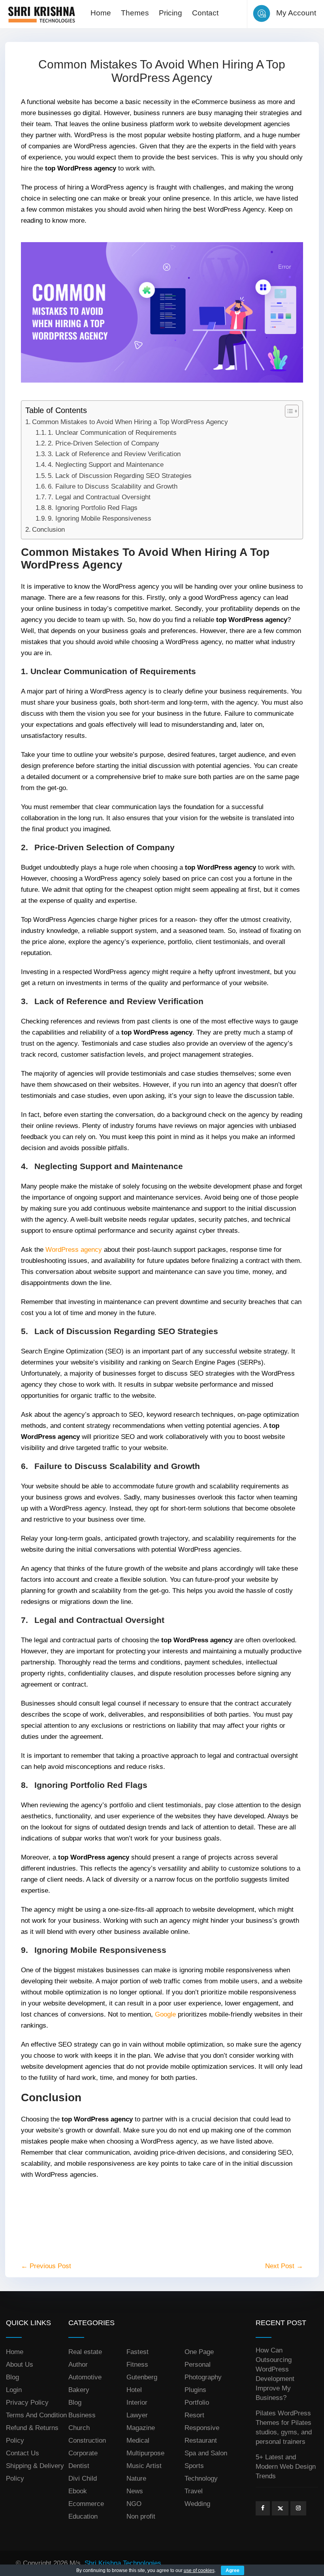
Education (83, 2516)
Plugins (195, 2390)
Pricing (170, 13)
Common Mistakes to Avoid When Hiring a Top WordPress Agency (130, 422)
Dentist (79, 2466)
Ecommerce (86, 2504)
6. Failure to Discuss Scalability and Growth (113, 486)
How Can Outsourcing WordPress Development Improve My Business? (275, 2374)
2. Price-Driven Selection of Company (104, 443)
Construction (87, 2440)
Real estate (85, 2352)
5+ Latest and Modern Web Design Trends (286, 2467)
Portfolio (197, 2403)
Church (79, 2428)
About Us (20, 2365)
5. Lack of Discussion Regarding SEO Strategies (120, 476)
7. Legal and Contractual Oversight (99, 497)
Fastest (138, 2352)
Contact (205, 13)
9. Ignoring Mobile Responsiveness (100, 518)
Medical (138, 2440)
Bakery (79, 2390)
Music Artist (144, 2466)
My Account (296, 13)
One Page (199, 2352)
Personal (198, 2365)
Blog (12, 2377)
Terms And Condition (36, 2415)
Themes (135, 13)
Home (101, 13)
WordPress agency (74, 1250)
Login (14, 2390)
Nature (136, 2478)
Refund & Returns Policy (32, 2434)
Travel (194, 2491)
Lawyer (137, 2415)
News (135, 2491)
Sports (194, 2466)
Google (165, 2014)
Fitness (137, 2365)
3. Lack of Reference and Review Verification (114, 454)
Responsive (202, 2428)
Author (78, 2365)
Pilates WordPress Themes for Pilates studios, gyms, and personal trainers (284, 2427)
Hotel (134, 2390)
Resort (194, 2415)
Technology (201, 2478)
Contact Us (23, 2453)
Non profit (141, 2516)
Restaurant (201, 2440)
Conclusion (48, 530)
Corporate (83, 2453)
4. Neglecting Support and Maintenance (106, 465)
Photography (203, 2377)
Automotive (85, 2377)
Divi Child (83, 2478)
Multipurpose (145, 2453)
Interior (137, 2403)
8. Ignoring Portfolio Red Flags (93, 508)
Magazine (141, 2428)
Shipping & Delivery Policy (35, 2472)
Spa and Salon (206, 2453)
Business (82, 2415)
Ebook (78, 2491)
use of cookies (199, 2570)
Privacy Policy (27, 2403)
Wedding (197, 2504)
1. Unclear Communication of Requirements (112, 433)
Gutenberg (142, 2377)
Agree (233, 2570)
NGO (134, 2504)
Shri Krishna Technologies (123, 2563)
